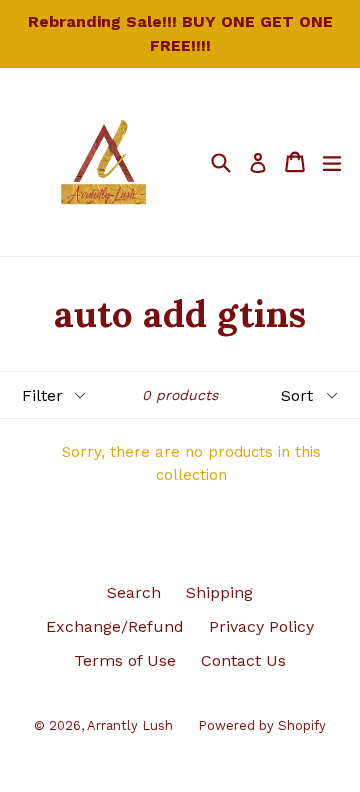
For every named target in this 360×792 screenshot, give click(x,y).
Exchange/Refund (115, 626)
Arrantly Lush (130, 725)
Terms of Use (125, 660)
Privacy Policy (261, 626)
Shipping (219, 592)
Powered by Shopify (262, 725)
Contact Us (243, 660)
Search (134, 592)
